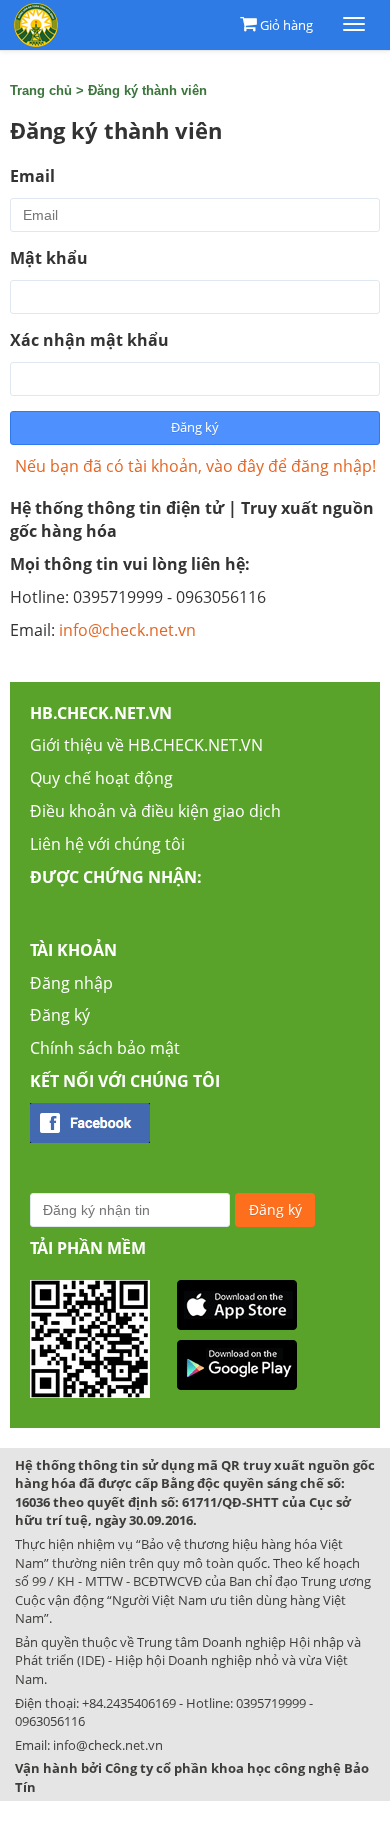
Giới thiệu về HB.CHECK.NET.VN (146, 745)
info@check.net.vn (127, 630)
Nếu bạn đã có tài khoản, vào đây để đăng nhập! (195, 466)
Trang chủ (41, 90)
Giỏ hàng (286, 25)
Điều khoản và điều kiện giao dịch (155, 811)
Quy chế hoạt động (101, 778)
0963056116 (50, 1721)
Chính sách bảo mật (105, 1048)
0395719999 (271, 1703)
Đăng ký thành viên (147, 90)
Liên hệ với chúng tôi (107, 844)
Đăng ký (60, 1015)
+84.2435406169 (129, 1703)
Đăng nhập (71, 983)
